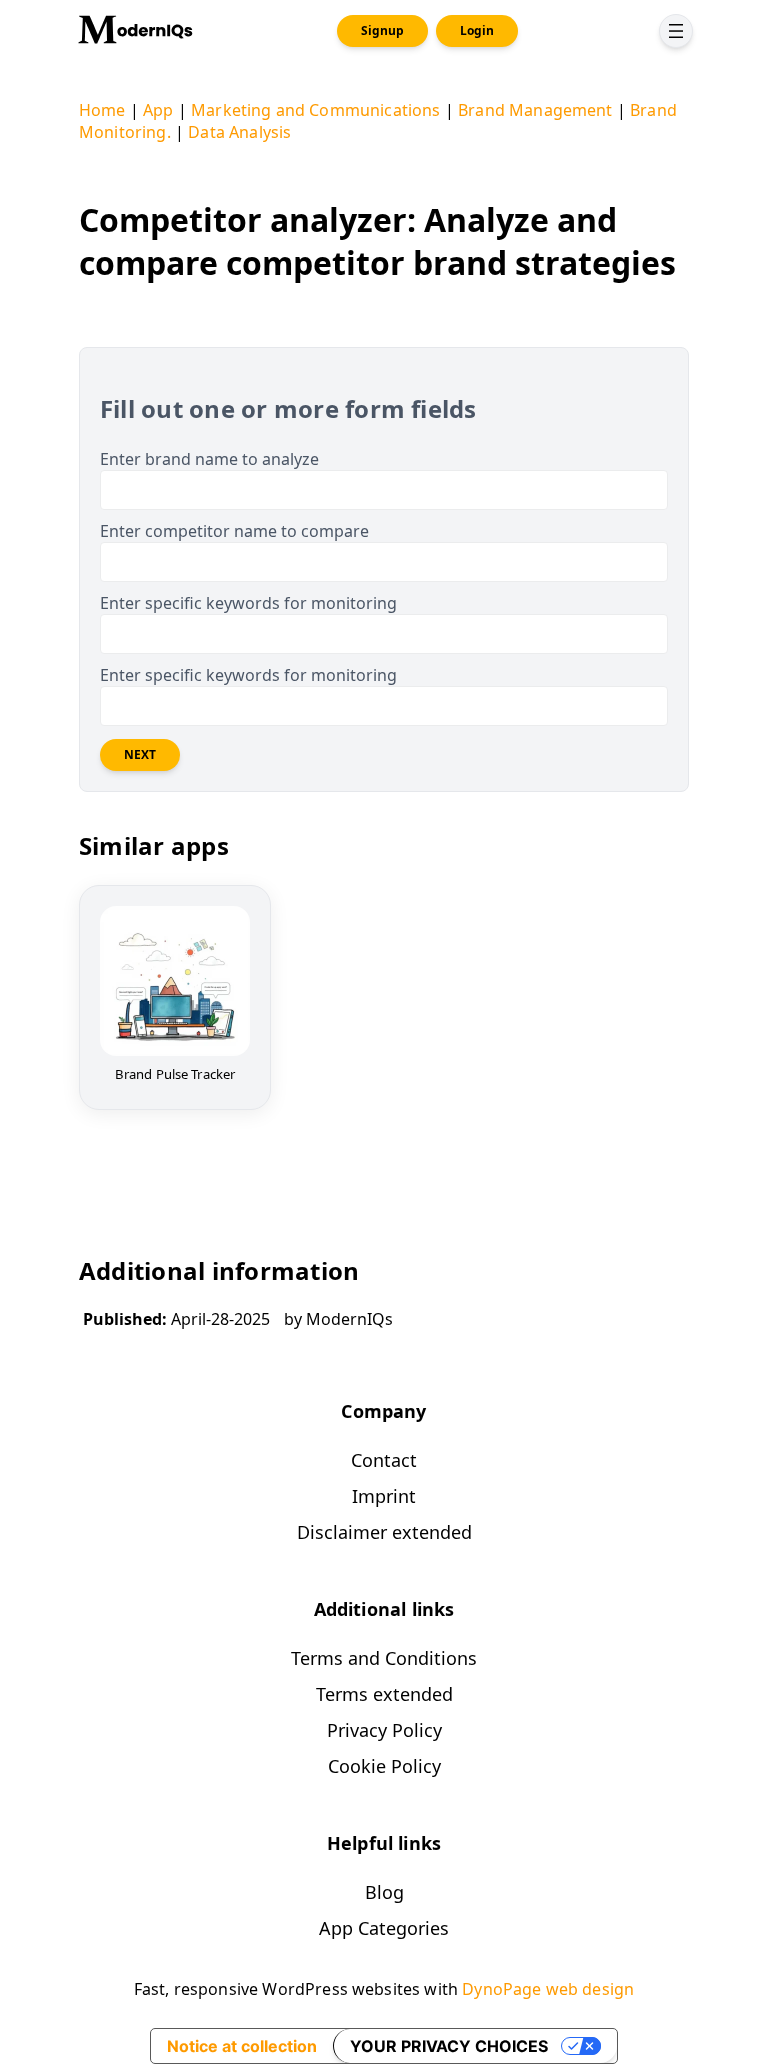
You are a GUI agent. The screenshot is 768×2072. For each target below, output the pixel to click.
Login (477, 30)
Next (140, 754)
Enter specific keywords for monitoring (248, 603)
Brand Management (535, 110)
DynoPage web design (548, 1989)
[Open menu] (676, 31)
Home (102, 110)
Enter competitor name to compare (234, 531)
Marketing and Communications (315, 110)
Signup (382, 30)
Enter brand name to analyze (209, 459)
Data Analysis (239, 132)
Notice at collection (242, 2046)
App (158, 110)
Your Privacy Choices (449, 2046)
